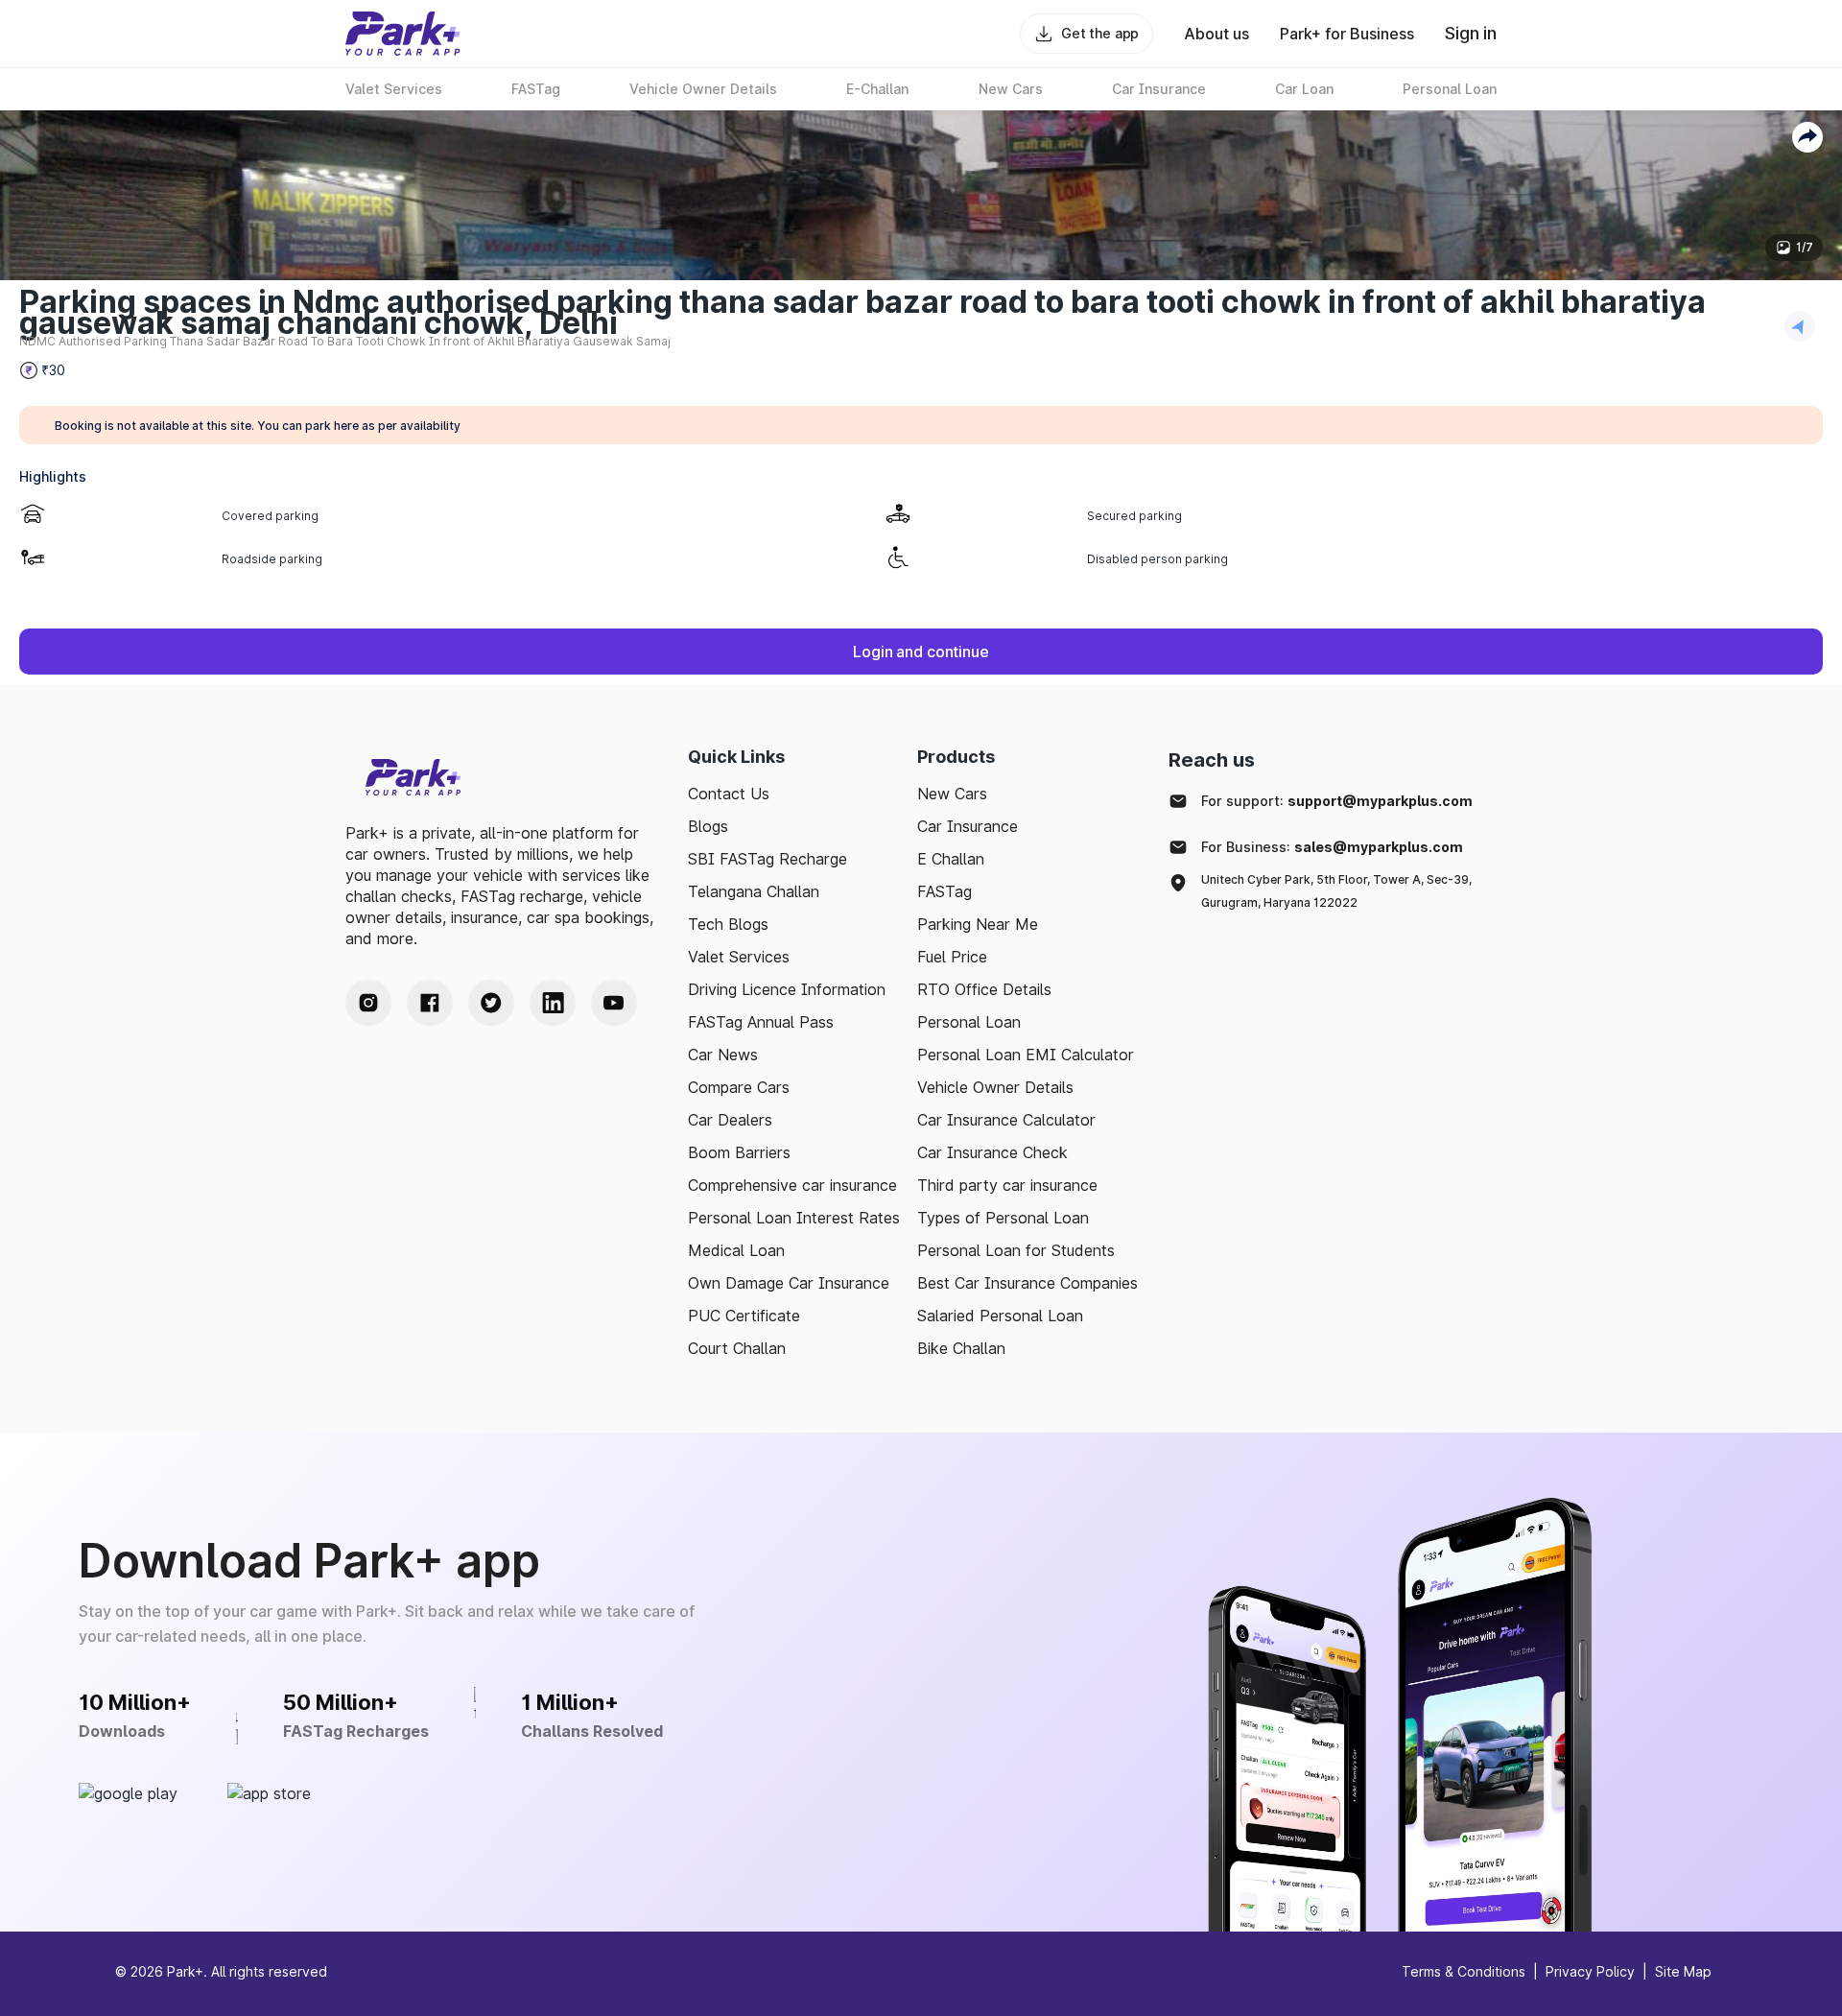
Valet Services (739, 957)
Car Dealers (730, 1120)
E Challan (951, 859)
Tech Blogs (728, 924)
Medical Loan (736, 1250)
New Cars (952, 794)
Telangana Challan (754, 891)
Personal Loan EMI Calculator (1026, 1055)
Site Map (1683, 1971)
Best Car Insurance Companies (1027, 1283)
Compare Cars (739, 1087)
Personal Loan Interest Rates (794, 1218)
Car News (723, 1055)
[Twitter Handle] (491, 1003)
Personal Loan (969, 1022)
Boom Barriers (739, 1152)
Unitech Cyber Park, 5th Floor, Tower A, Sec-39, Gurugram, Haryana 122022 (1336, 891)
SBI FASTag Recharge (767, 859)
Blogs (708, 826)
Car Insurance (968, 826)
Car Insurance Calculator (1006, 1120)
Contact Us (729, 794)
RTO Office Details (984, 989)
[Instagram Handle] (368, 1003)
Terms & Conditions (1464, 1971)
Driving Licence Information (787, 989)
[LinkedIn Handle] (553, 1003)
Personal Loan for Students (1016, 1250)
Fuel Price (952, 957)
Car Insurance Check (992, 1152)
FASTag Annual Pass (761, 1022)
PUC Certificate (744, 1316)
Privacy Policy (1590, 1971)
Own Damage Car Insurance (789, 1283)
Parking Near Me (978, 924)
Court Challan (737, 1348)
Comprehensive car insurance (792, 1185)
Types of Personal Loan (1003, 1218)
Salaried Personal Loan (1000, 1316)
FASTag (945, 891)
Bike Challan (961, 1348)
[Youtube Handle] (614, 1003)
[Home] (403, 34)
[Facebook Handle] (430, 1003)
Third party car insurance (1007, 1185)
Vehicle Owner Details (995, 1087)
